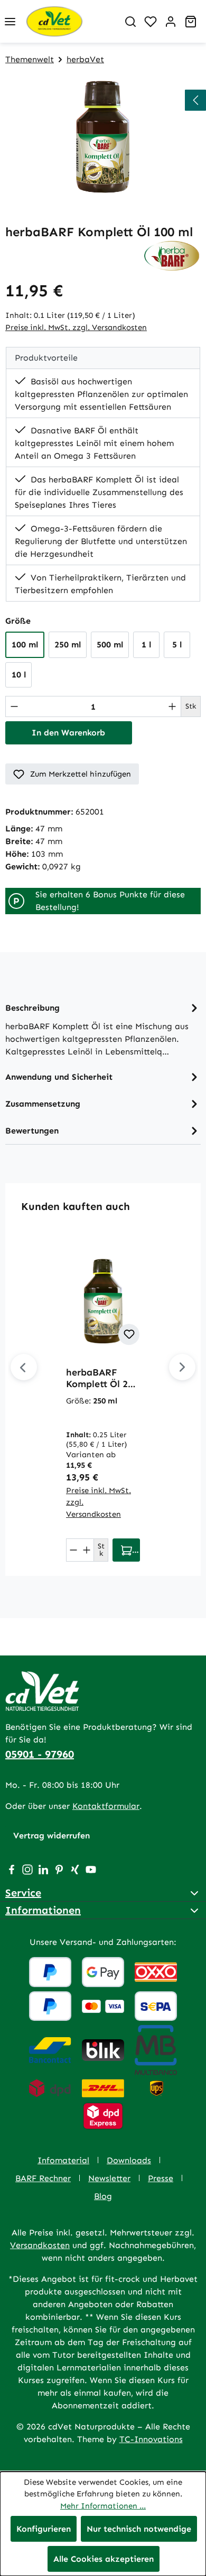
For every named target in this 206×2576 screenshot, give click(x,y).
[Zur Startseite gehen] (70, 21)
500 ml (110, 645)
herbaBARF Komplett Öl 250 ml (102, 1378)
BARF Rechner (43, 2178)
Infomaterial (63, 2160)
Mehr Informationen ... (103, 2506)
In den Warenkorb (68, 733)
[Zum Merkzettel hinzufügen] (129, 1334)
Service (23, 1893)
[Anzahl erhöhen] (172, 706)
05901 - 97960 (40, 1754)
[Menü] (10, 22)
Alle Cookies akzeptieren (104, 2559)
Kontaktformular (106, 1806)
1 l (146, 645)
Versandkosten (40, 2245)
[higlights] (195, 100)
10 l (19, 675)
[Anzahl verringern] (14, 706)
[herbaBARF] (172, 255)
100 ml (25, 645)
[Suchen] (130, 22)
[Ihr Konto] (171, 22)
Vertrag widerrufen (51, 1836)
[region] (103, 136)
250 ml (68, 645)
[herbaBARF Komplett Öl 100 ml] (103, 136)
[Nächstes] (182, 1367)
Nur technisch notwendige (139, 2529)
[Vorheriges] (24, 1367)
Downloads (129, 2160)
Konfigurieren (44, 2529)
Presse (161, 2178)
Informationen (43, 1910)
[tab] (103, 1029)
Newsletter (109, 2178)
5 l (177, 645)
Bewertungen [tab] (32, 1131)
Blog (103, 2196)
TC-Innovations (151, 2439)
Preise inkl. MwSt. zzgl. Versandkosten (76, 327)
